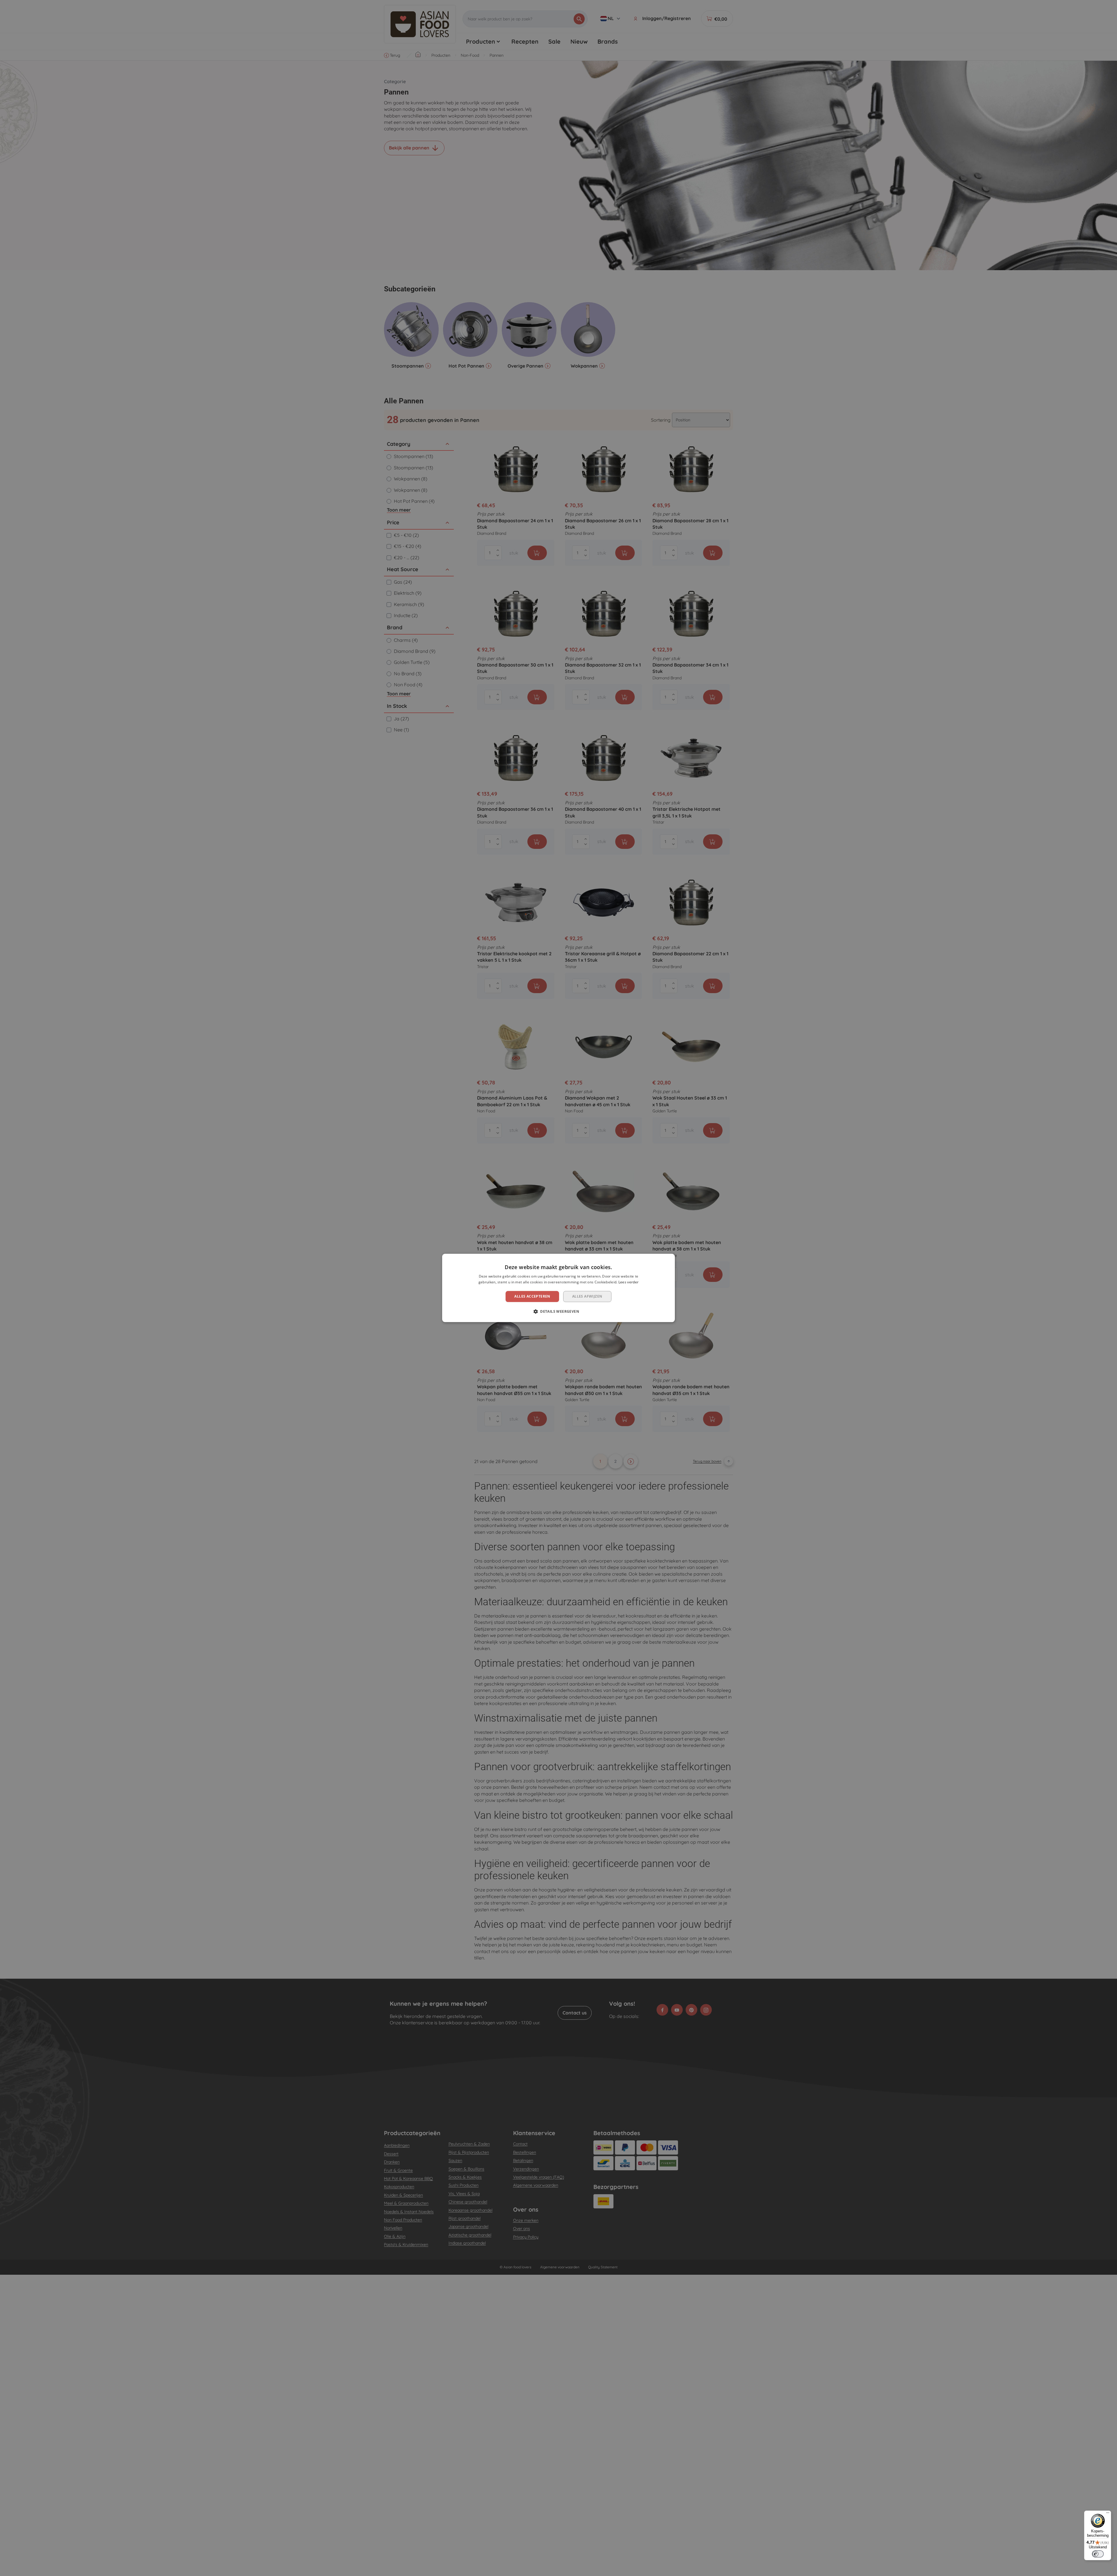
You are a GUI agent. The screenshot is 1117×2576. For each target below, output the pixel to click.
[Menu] (1108, 2514)
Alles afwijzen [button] (587, 1296)
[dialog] (558, 1288)
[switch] (1098, 2554)
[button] (558, 1312)
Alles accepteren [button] (532, 1296)
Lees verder (628, 1282)
